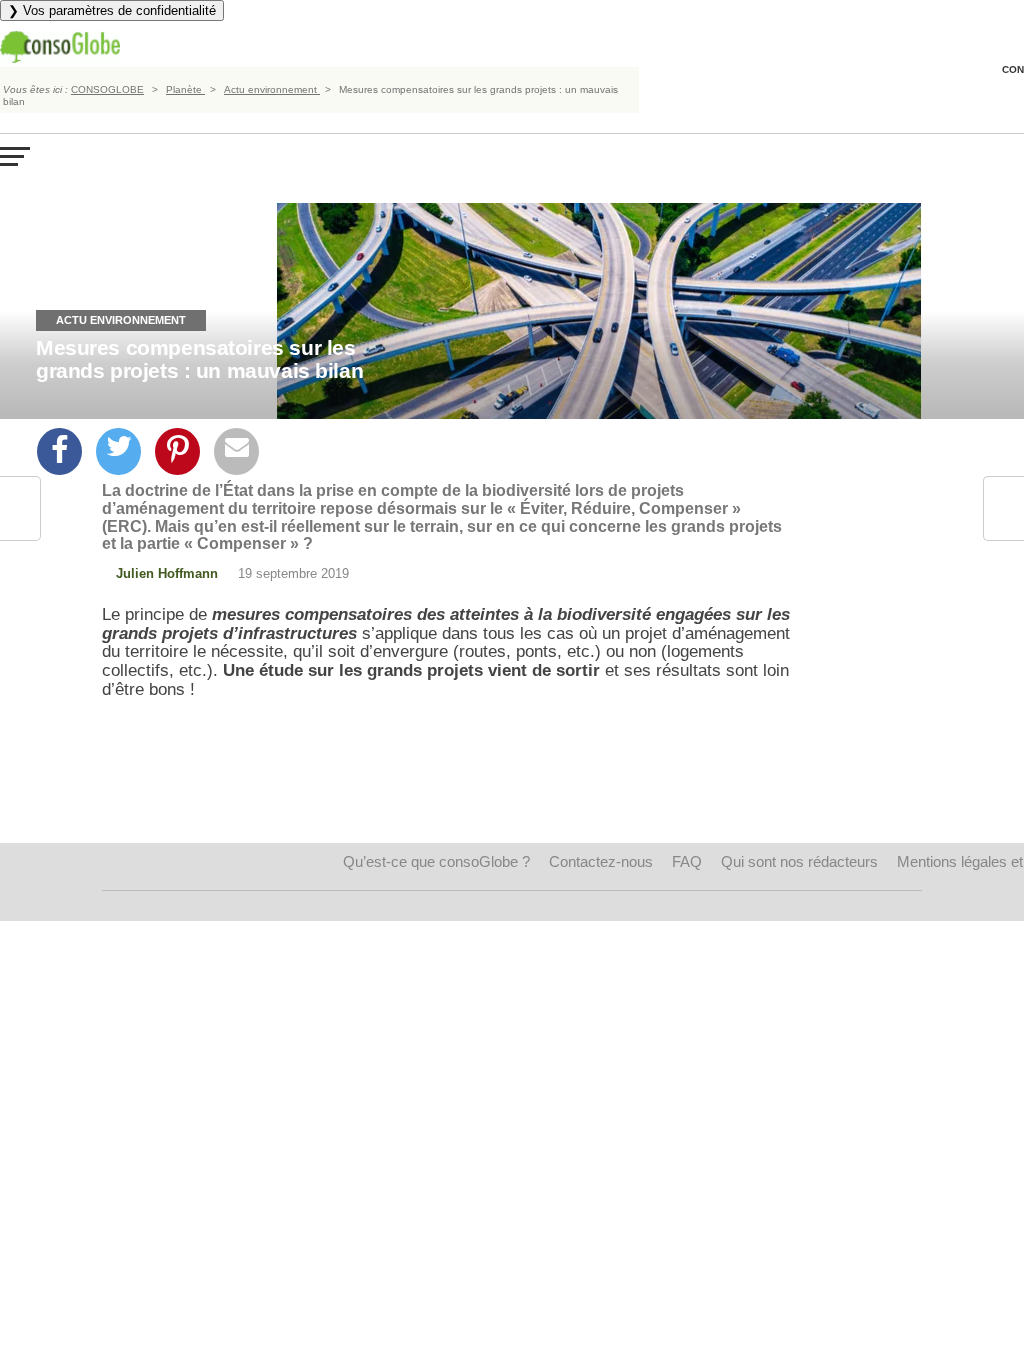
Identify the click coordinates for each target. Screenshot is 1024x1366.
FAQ (687, 861)
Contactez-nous (601, 861)
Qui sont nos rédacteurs (799, 861)
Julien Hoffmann (167, 573)
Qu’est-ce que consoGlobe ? (436, 861)
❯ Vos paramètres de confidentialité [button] (112, 10)
